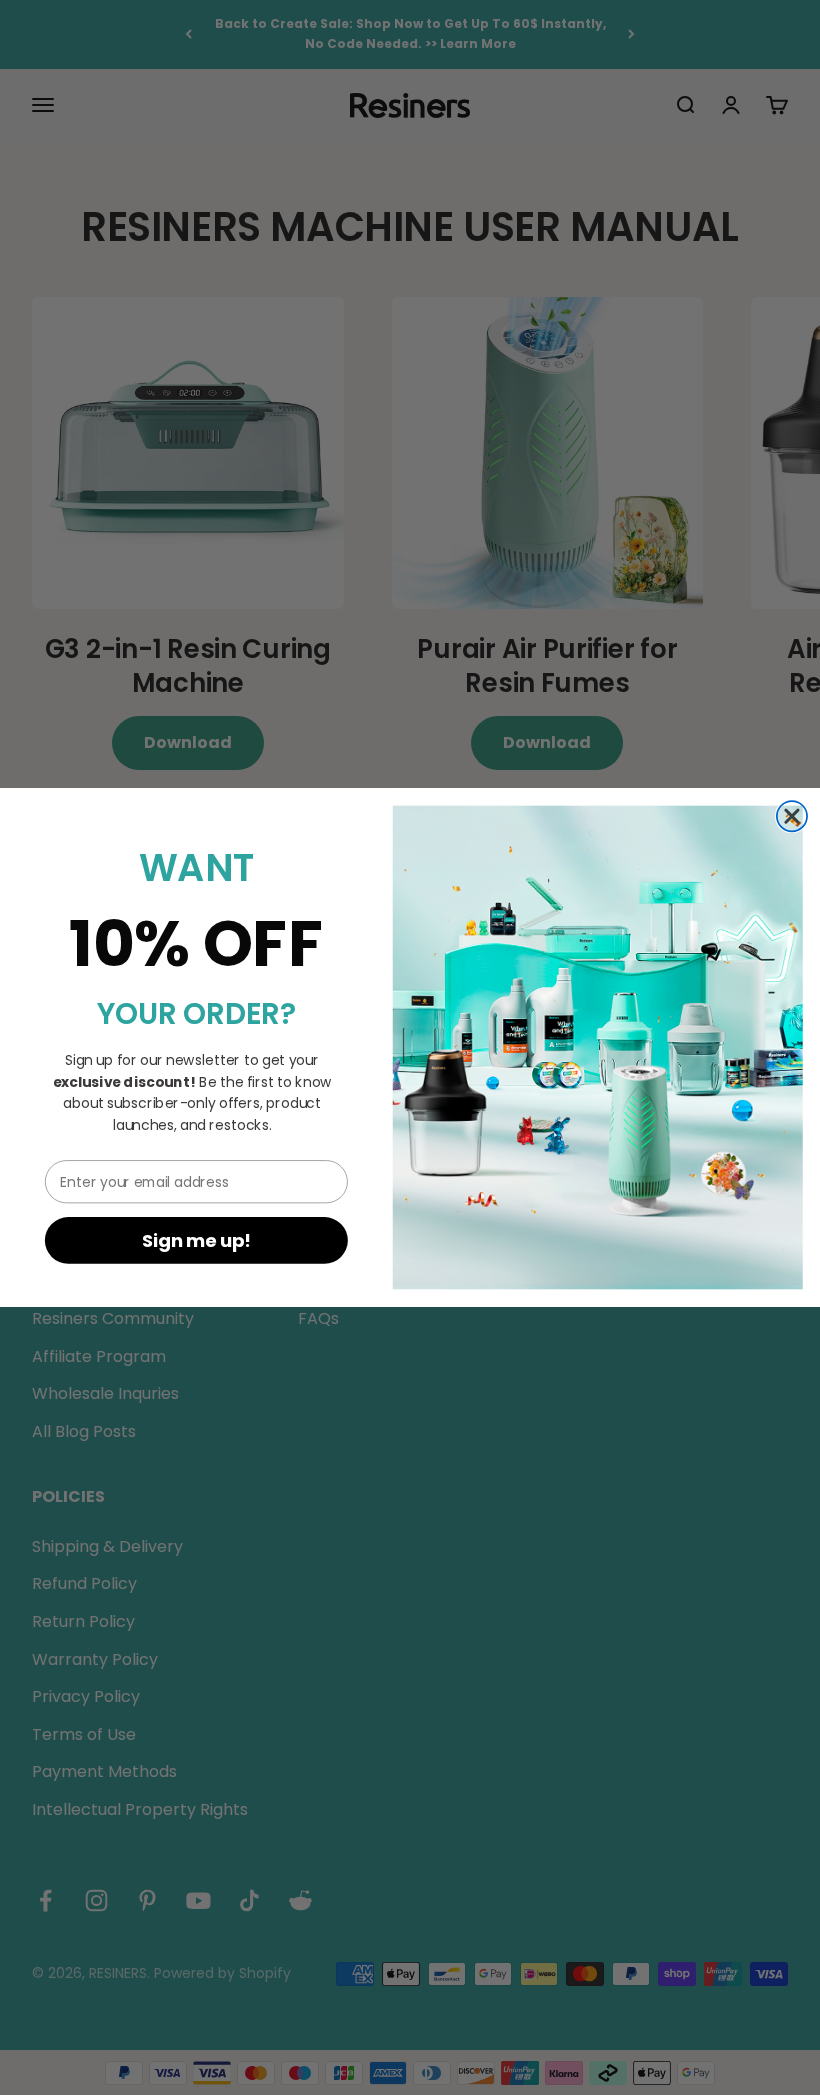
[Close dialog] (792, 816)
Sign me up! (197, 1240)
